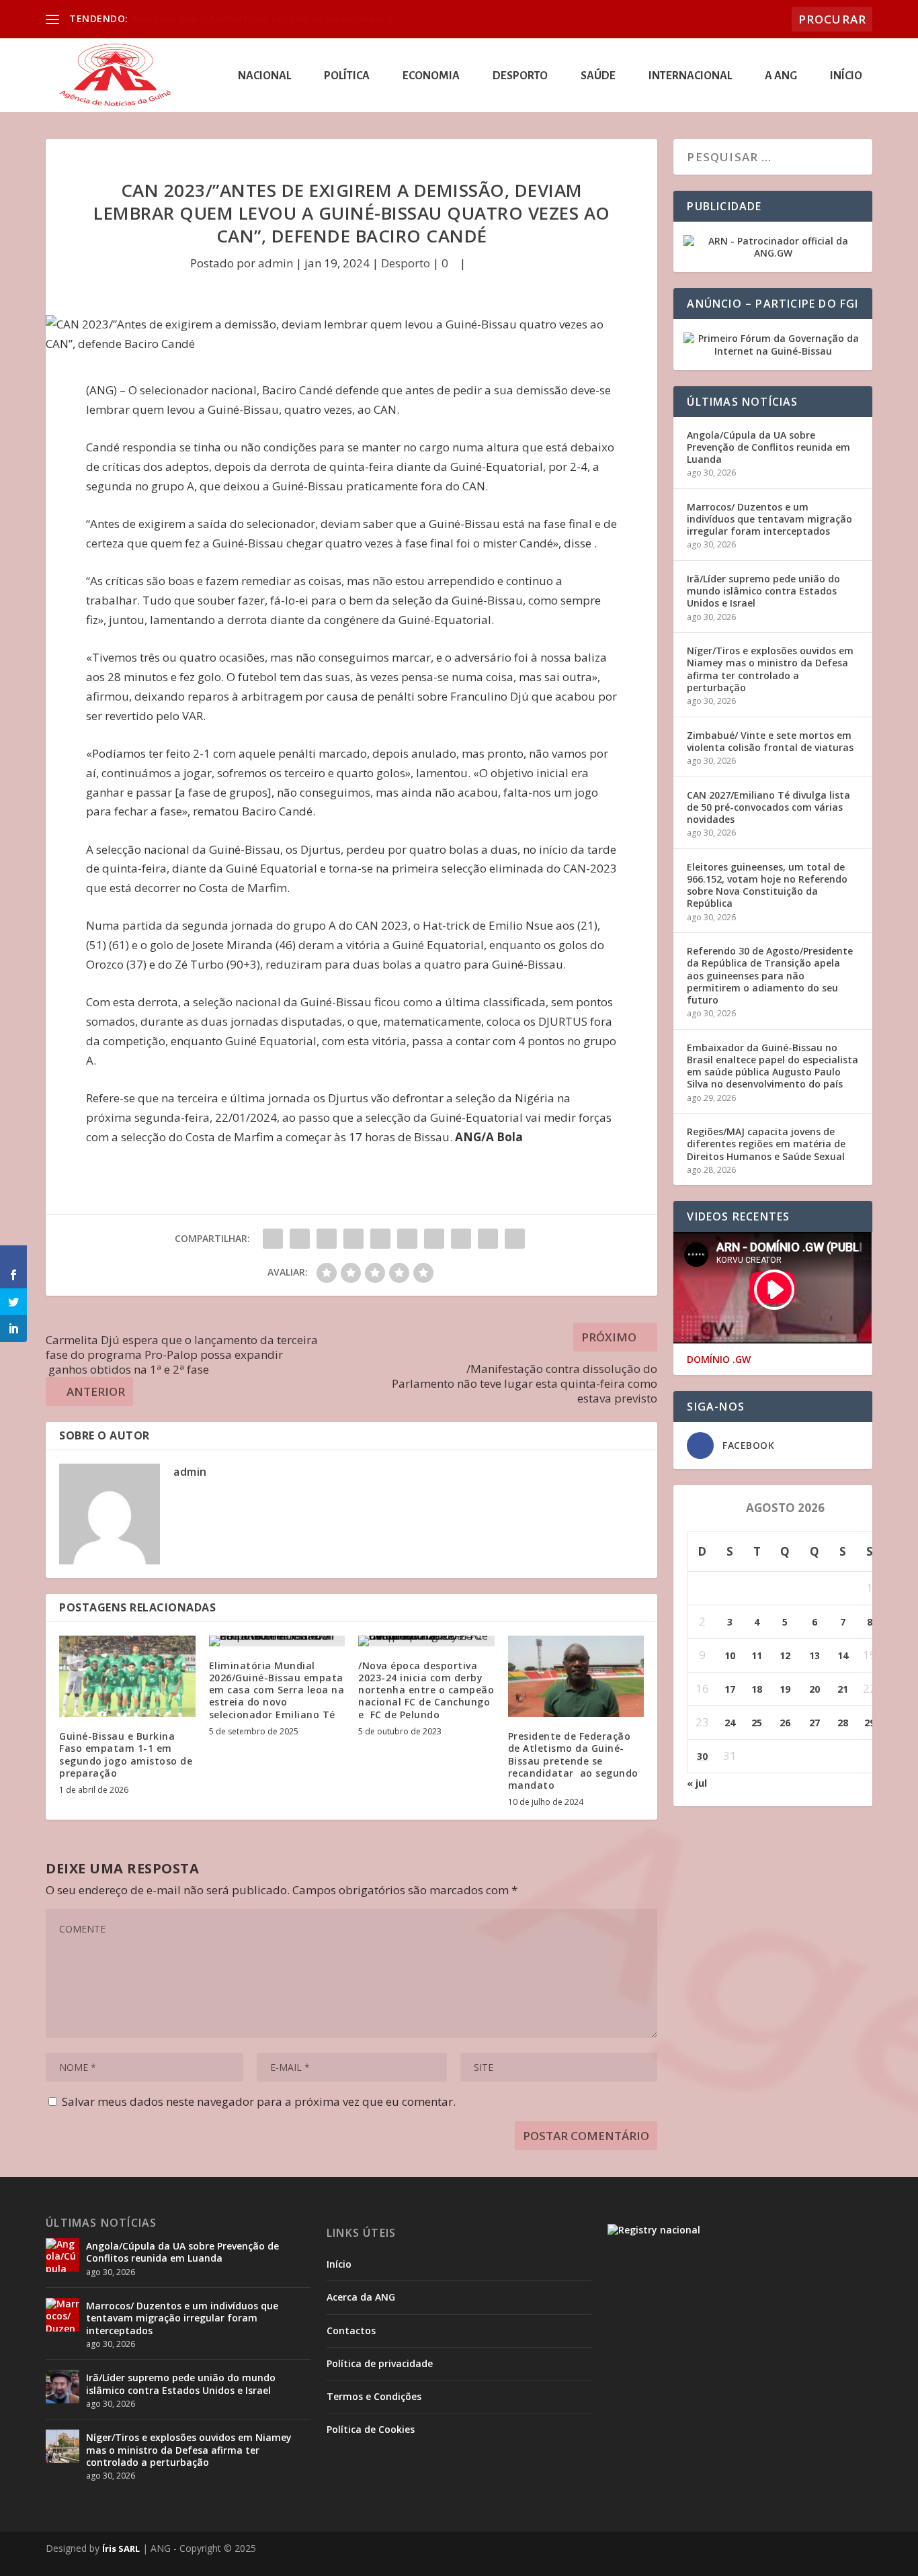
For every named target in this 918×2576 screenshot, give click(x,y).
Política (347, 76)
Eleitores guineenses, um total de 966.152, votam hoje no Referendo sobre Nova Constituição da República (767, 885)
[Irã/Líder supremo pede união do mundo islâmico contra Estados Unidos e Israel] (62, 2387)
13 (815, 1655)
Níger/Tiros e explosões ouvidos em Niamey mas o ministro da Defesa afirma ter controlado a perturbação (770, 669)
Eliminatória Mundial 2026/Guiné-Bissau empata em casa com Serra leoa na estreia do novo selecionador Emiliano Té (277, 1690)
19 (785, 1689)
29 (870, 1723)
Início (846, 76)
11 (757, 1655)
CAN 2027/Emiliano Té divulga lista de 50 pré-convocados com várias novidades (768, 807)
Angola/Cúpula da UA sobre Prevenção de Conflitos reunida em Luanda (768, 447)
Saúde (598, 76)
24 (730, 1723)
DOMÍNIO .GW (719, 1360)
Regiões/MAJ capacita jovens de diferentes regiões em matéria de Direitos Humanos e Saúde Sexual (766, 1144)
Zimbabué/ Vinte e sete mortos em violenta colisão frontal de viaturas (770, 741)
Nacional (264, 76)
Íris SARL (121, 2548)
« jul (697, 1783)
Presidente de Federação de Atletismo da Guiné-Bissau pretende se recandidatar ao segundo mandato (573, 1761)
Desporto (520, 76)
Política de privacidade (380, 2363)
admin (276, 263)
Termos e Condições (374, 2396)
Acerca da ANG (361, 2297)
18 (757, 1689)
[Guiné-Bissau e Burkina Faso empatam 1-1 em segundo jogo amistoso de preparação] (127, 1677)
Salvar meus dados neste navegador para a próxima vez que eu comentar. (259, 2101)
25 (757, 1723)
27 (815, 1723)
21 (843, 1689)
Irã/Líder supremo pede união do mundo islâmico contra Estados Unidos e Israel (763, 591)
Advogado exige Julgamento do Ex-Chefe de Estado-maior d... (265, 18)
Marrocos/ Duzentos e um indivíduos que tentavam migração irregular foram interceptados (769, 519)
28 (843, 1723)
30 (702, 1756)
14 (843, 1655)
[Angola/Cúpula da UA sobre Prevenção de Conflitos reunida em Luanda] (62, 2255)
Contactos (351, 2330)
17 (730, 1689)
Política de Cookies (371, 2429)
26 (785, 1723)
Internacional (690, 76)
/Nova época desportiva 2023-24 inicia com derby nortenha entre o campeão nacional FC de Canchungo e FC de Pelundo (426, 1690)
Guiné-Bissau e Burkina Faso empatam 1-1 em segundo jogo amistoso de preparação (126, 1755)
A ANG (781, 76)
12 (785, 1655)
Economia (431, 76)
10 (730, 1655)
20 (815, 1689)
